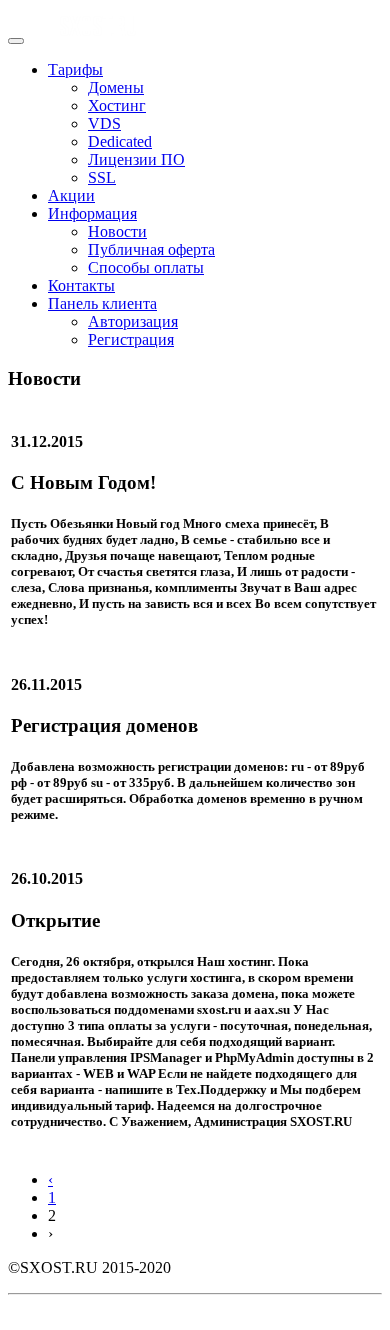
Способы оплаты (146, 267)
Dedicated (120, 141)
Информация (92, 213)
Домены (116, 87)
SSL (102, 177)
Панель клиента (102, 303)
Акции (71, 195)
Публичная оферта (151, 249)
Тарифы (75, 69)
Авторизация (133, 321)
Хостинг (117, 105)
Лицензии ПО (136, 159)
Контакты (81, 285)
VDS (104, 123)
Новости (117, 231)
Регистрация (131, 339)
